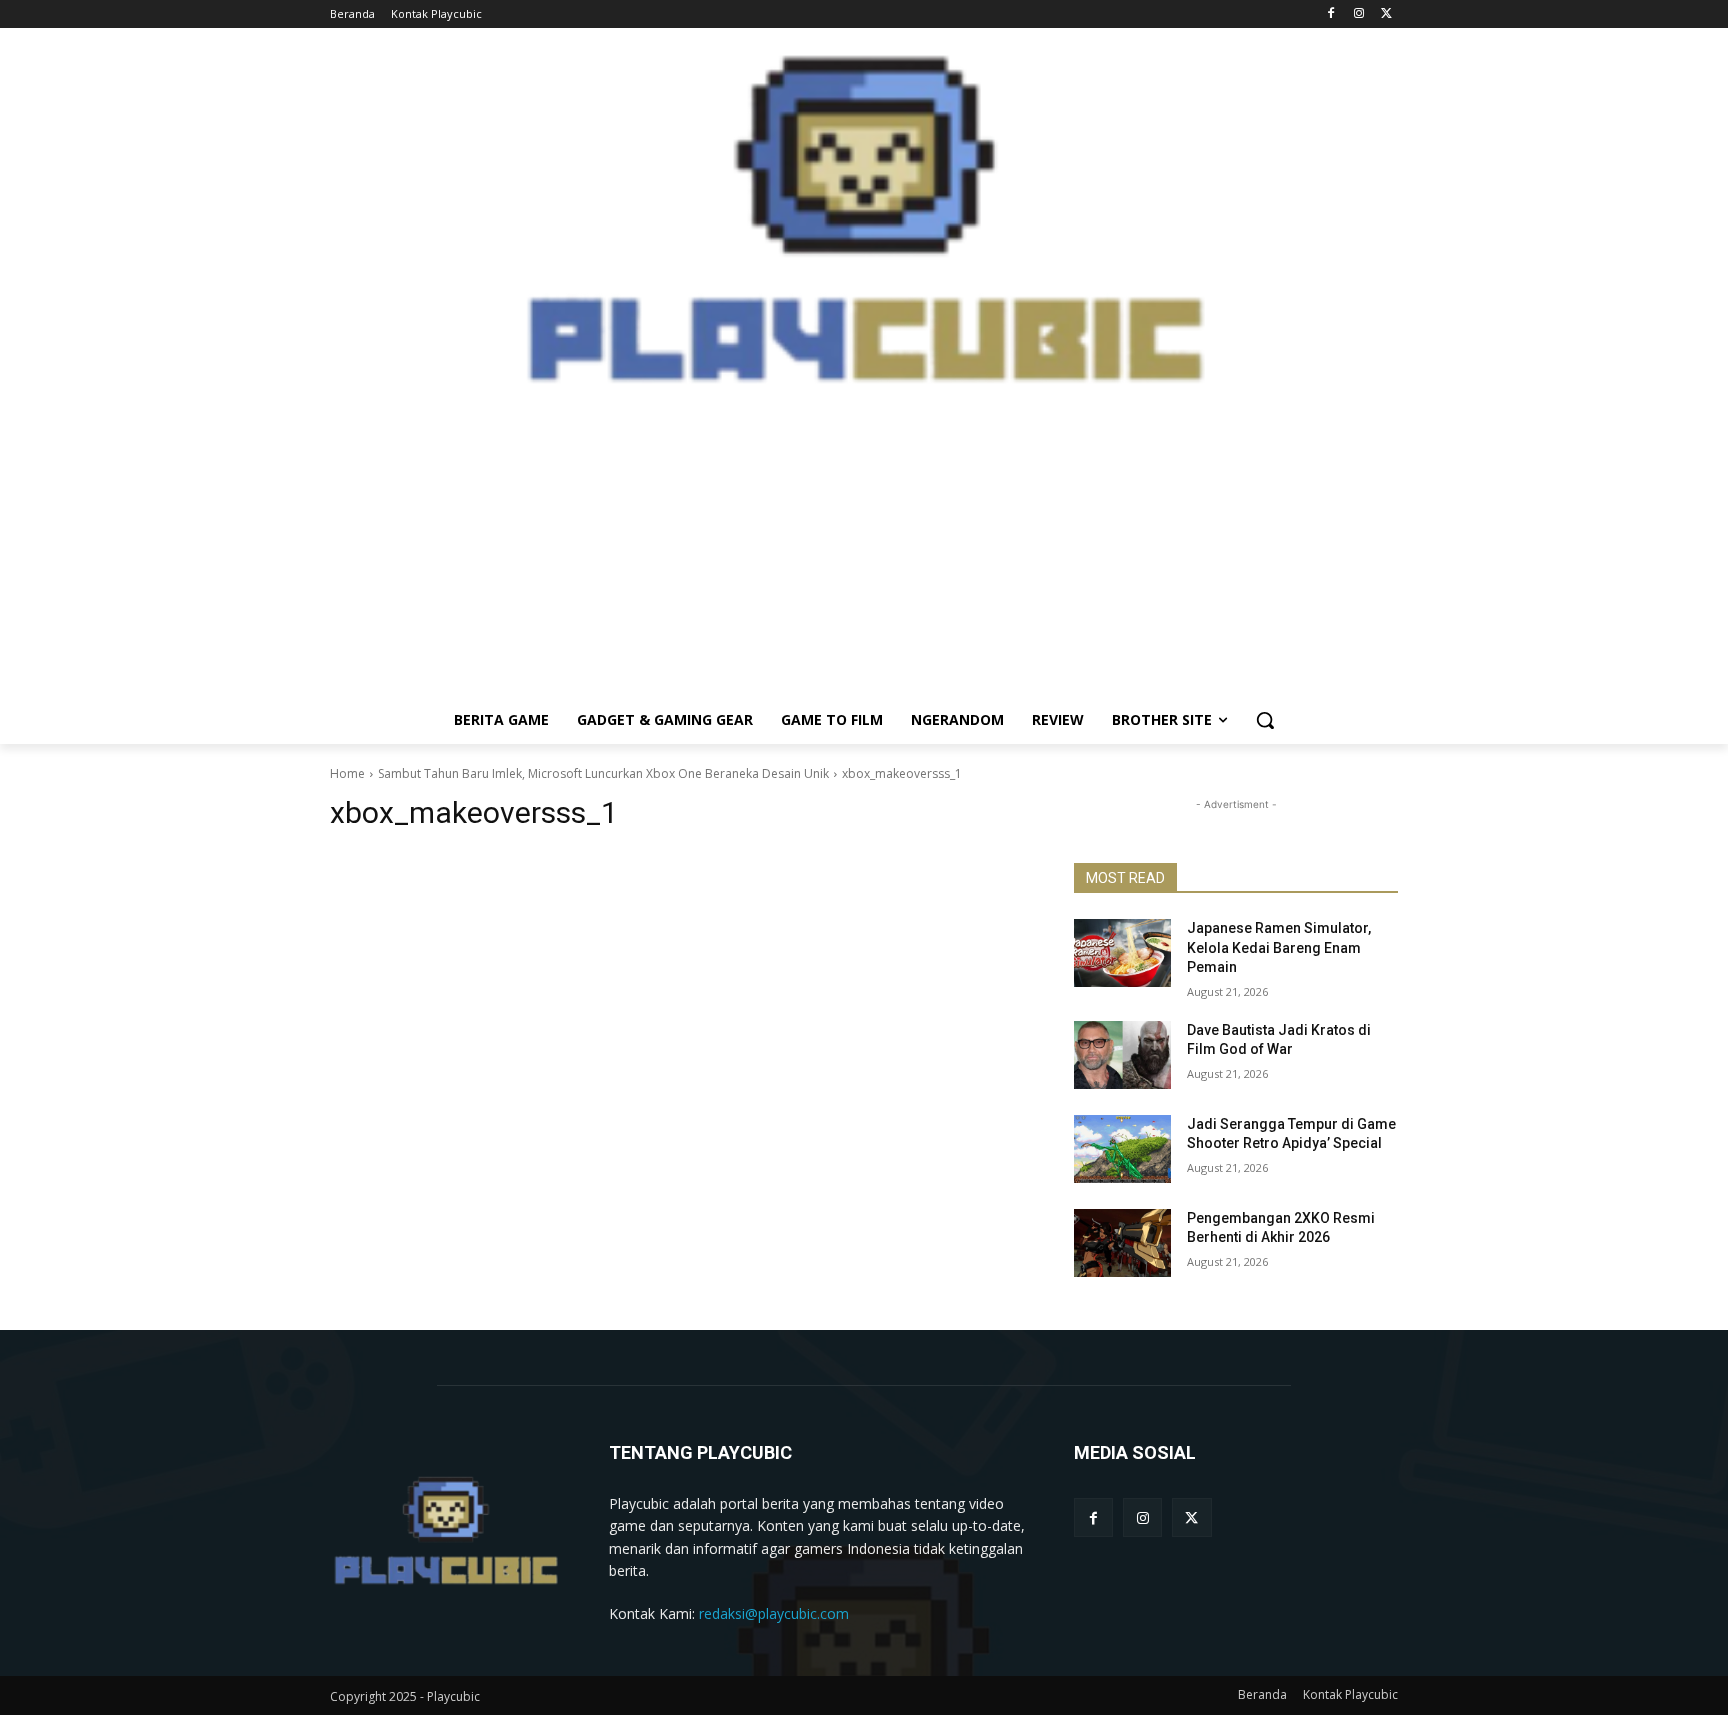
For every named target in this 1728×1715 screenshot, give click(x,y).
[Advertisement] (864, 556)
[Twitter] (1386, 14)
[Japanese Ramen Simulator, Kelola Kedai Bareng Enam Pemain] (1122, 953)
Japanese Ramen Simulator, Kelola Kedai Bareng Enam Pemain (1279, 947)
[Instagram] (1358, 14)
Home (347, 773)
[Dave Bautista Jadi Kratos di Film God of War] (1122, 1055)
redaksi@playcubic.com (774, 1613)
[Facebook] (1331, 14)
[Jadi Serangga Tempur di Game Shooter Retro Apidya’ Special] (1122, 1149)
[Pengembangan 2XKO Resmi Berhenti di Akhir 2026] (1122, 1243)
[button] (1265, 720)
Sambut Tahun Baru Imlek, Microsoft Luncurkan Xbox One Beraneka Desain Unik (603, 773)
